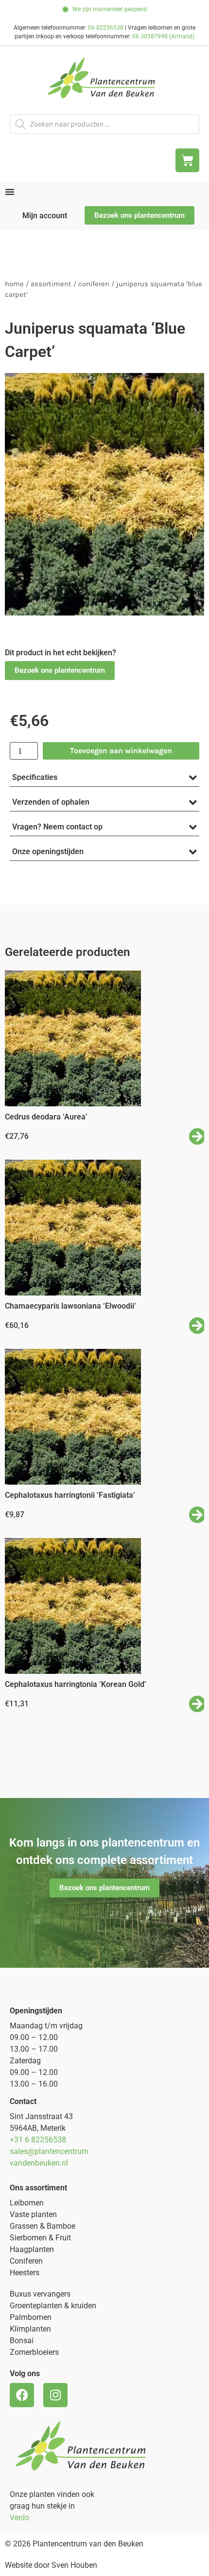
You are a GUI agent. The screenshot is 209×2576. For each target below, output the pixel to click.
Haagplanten (32, 2249)
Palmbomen (31, 2317)
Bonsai (22, 2341)
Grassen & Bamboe (43, 2226)
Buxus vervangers (40, 2294)
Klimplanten (30, 2329)
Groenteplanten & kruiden (53, 2306)
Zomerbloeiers (34, 2352)
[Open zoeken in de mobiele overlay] (104, 124)
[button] (60, 671)
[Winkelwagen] (187, 160)
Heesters (25, 2273)
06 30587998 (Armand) (163, 36)
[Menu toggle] (10, 192)
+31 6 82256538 (38, 2140)
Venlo (19, 2518)
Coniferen (94, 284)
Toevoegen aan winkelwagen (121, 751)
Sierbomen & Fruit (40, 2238)
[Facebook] (22, 2395)
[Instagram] (55, 2395)
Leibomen (27, 2203)
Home (14, 284)
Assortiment (51, 284)
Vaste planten (33, 2214)
